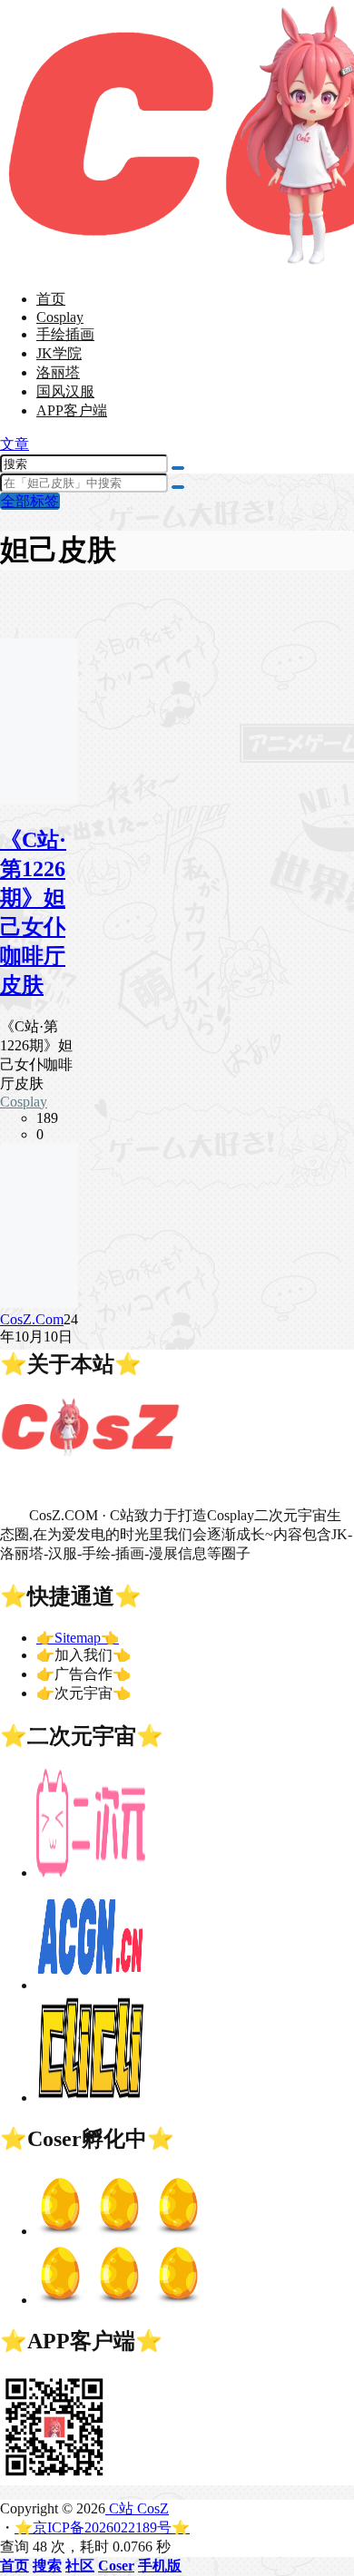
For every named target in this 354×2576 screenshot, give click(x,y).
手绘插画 (65, 334)
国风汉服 (65, 391)
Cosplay (60, 317)
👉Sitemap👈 (78, 1638)
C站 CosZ (137, 2508)
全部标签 (30, 501)
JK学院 (59, 353)
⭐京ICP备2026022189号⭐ (102, 2527)
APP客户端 (72, 410)
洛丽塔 (58, 372)
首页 (51, 299)
